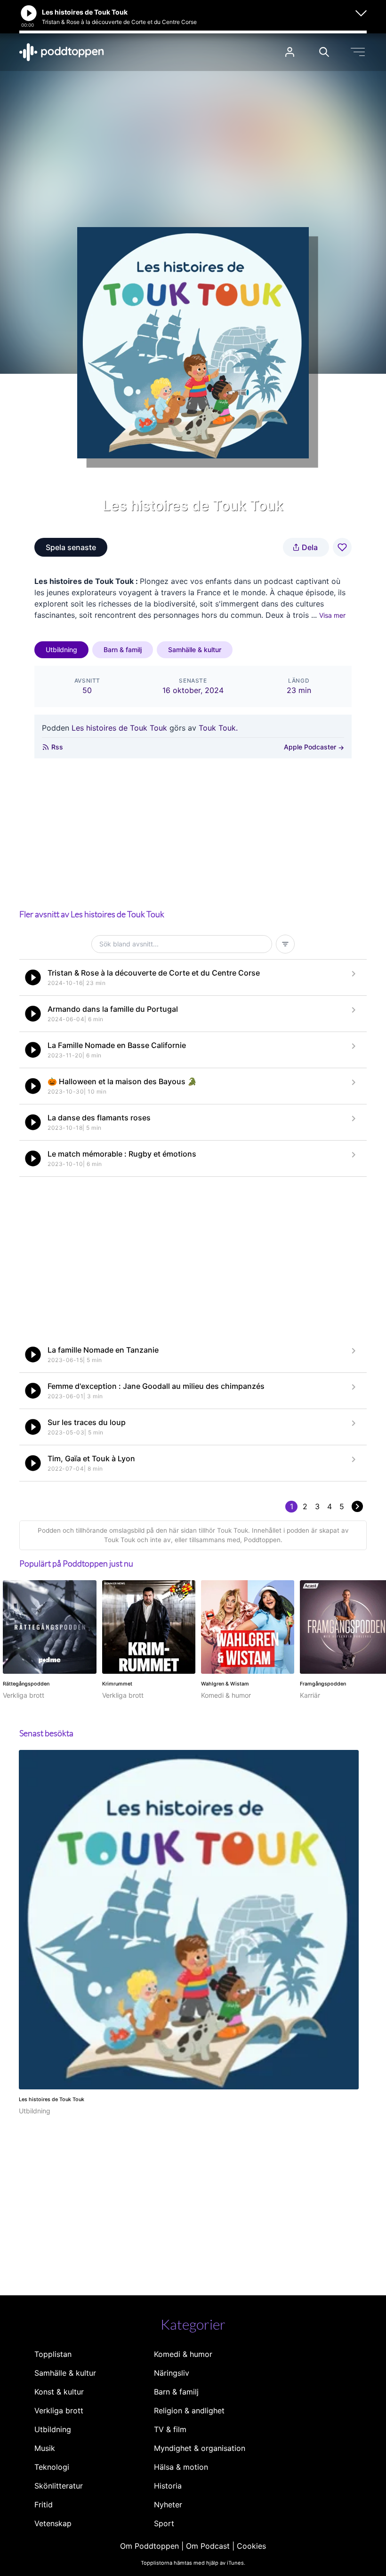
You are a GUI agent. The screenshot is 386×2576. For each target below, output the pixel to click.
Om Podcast (208, 2546)
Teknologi (52, 2467)
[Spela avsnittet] (33, 977)
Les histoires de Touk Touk (119, 728)
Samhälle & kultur (195, 650)
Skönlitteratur (59, 2486)
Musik (45, 2448)
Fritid (44, 2505)
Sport (164, 2523)
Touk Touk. (218, 728)
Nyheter (168, 2505)
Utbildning (61, 650)
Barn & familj (123, 650)
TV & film (170, 2429)
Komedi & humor (183, 2354)
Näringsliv (172, 2373)
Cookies (251, 2546)
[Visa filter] (285, 944)
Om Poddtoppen (149, 2546)
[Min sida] (290, 52)
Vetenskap (53, 2523)
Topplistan (53, 2354)
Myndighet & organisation (200, 2448)
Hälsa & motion (181, 2467)
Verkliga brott (59, 2411)
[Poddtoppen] (62, 52)
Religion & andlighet (189, 2411)
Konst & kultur (59, 2392)
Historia (168, 2486)
